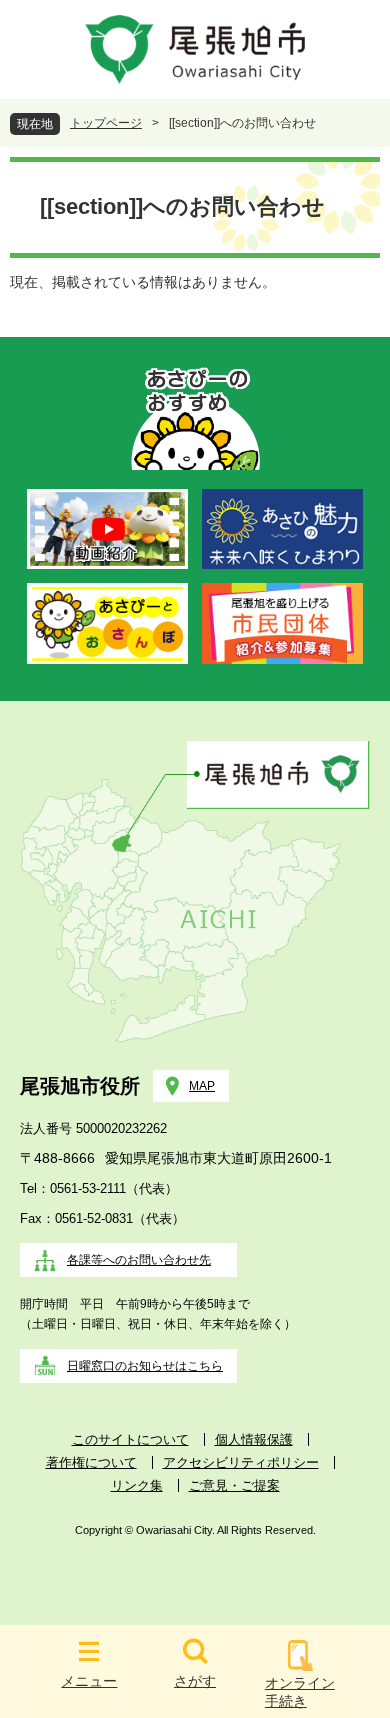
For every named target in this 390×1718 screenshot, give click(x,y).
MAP (202, 1086)
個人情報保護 (254, 1439)
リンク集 (137, 1485)
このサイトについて (130, 1439)
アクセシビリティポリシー (241, 1462)
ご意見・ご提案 (234, 1485)
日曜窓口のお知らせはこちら (145, 1366)
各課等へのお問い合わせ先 (139, 1260)
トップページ (106, 123)
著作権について (91, 1462)
